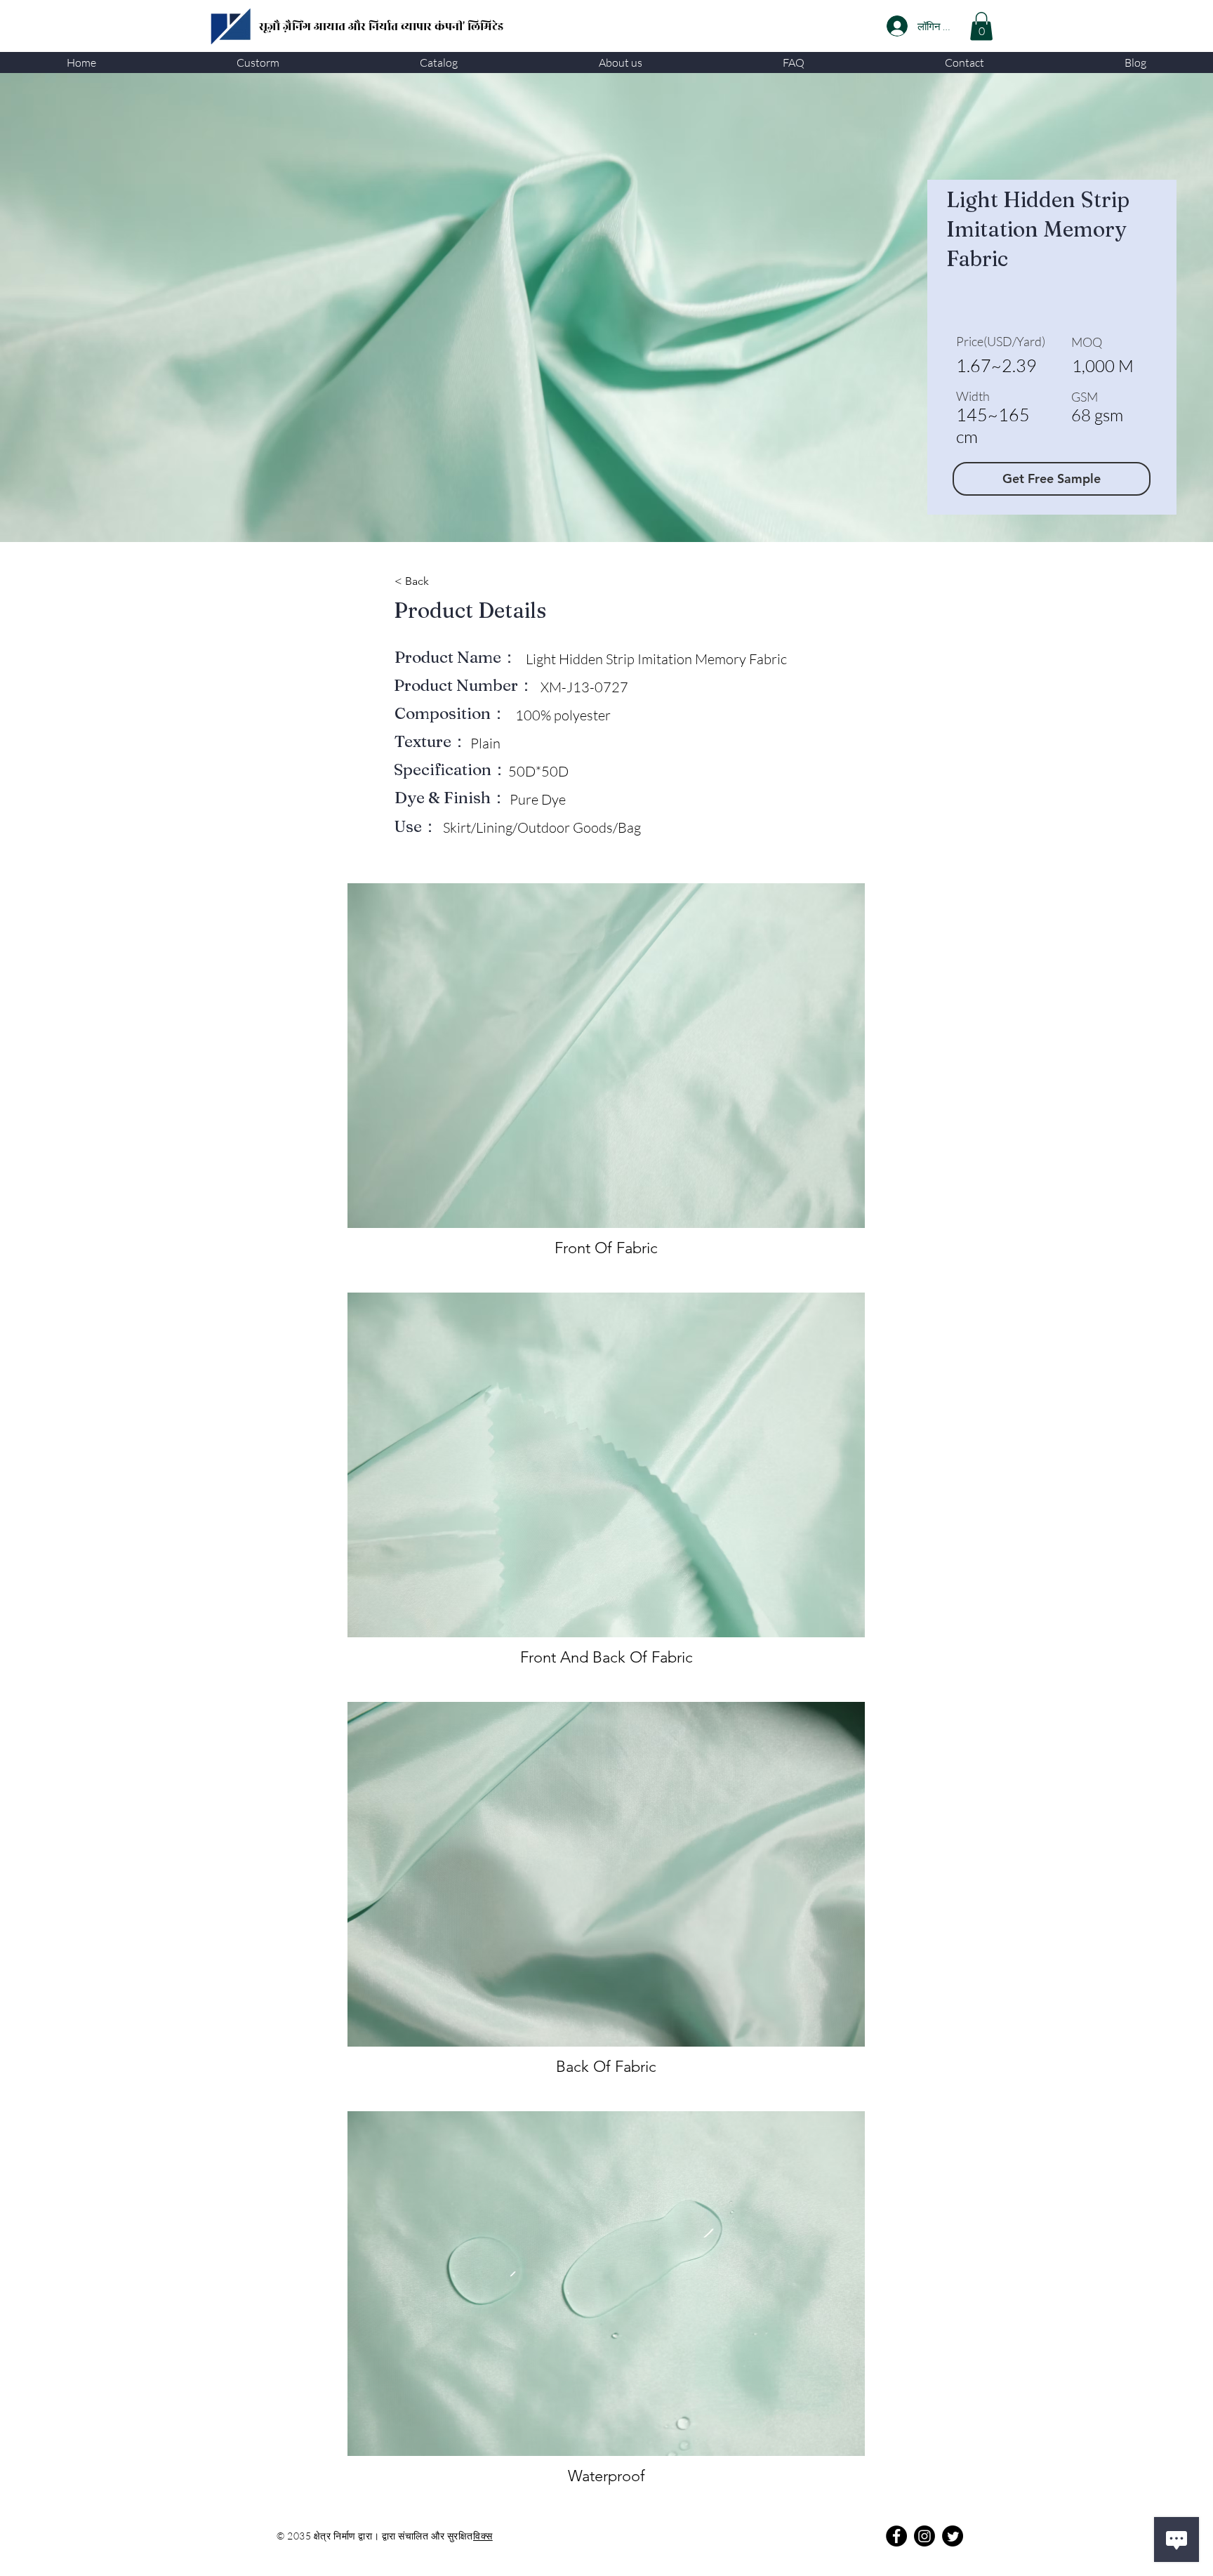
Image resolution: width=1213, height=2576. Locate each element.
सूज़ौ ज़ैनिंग (286, 27)
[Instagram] (924, 2536)
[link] (981, 26)
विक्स (483, 2536)
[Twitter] (953, 2536)
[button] (258, 62)
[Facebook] (896, 2536)
